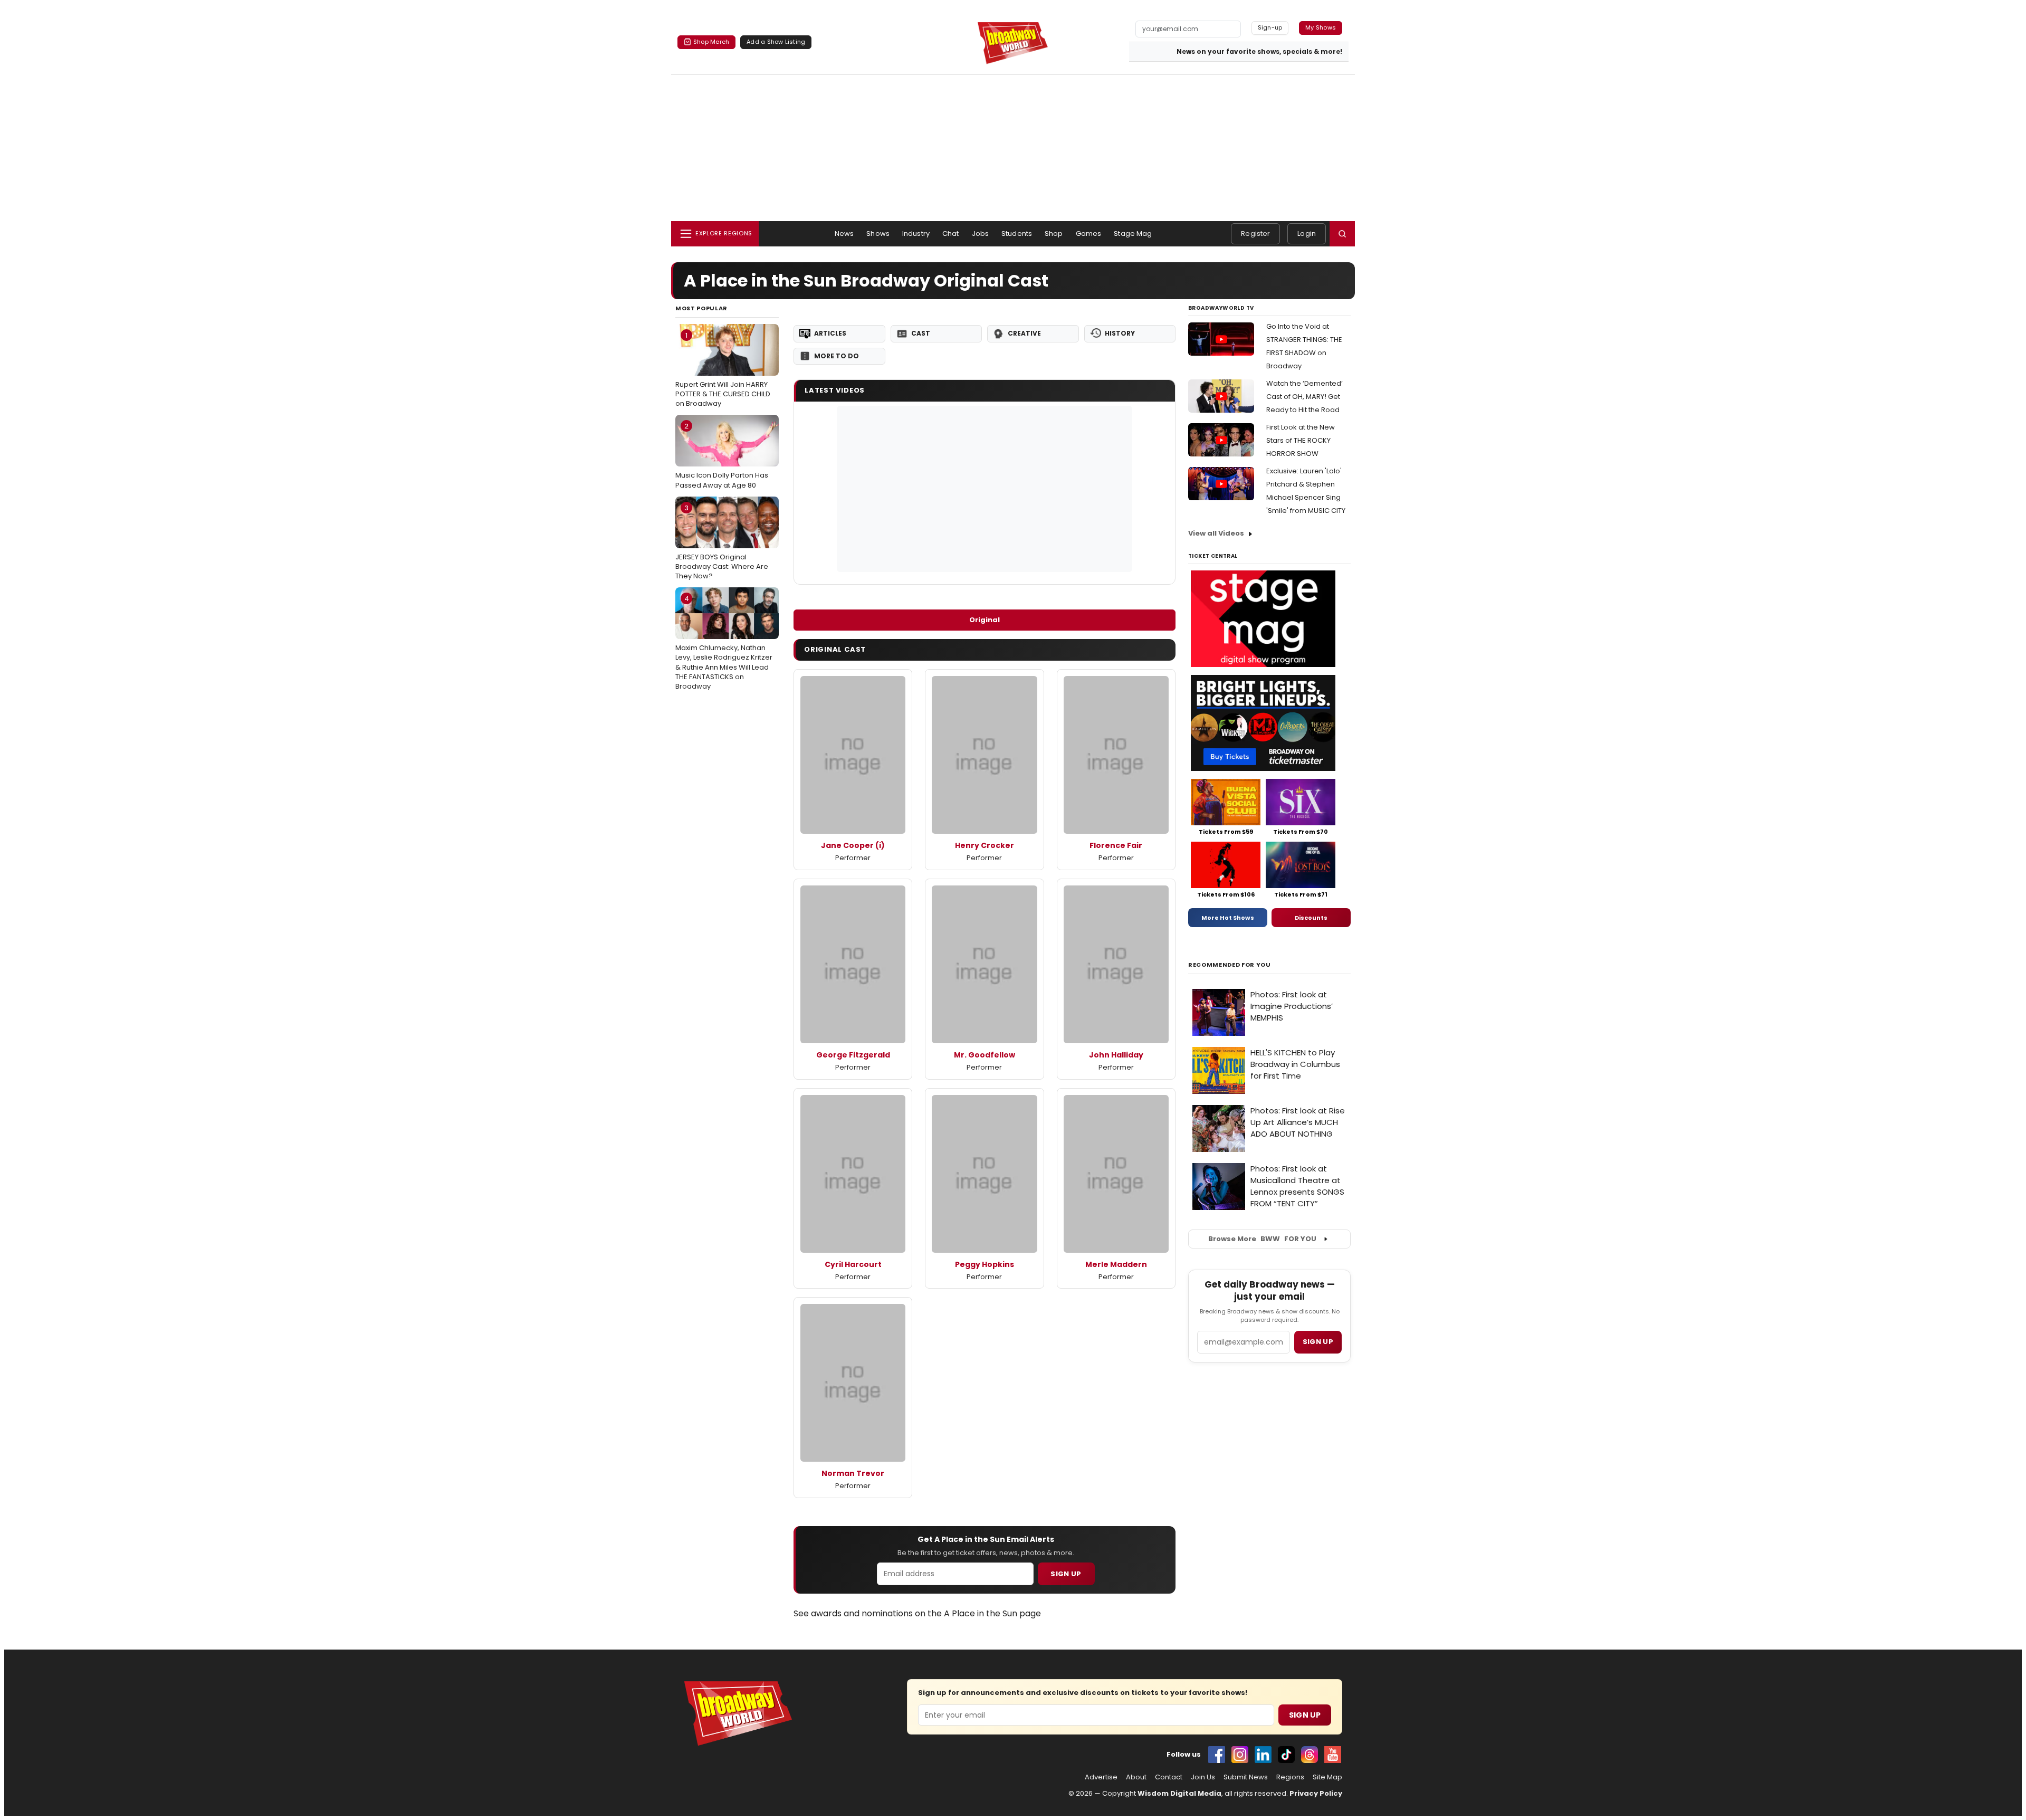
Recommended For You (1230, 965)
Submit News (1246, 1777)
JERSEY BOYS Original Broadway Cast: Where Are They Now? (722, 542)
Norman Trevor (853, 1473)
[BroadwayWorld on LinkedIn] (1263, 1755)
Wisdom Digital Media (1179, 1793)
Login (1307, 234)
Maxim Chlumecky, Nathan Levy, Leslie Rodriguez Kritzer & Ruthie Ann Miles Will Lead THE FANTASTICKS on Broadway (724, 642)
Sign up (1318, 1342)
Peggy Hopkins (985, 1264)
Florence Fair (1116, 845)
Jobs (981, 234)
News (844, 234)
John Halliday (1116, 1055)
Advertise (1101, 1777)
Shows (878, 234)
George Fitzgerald (853, 1055)
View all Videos (1216, 533)
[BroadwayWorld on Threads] (1310, 1755)
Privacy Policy (1316, 1793)
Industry (916, 234)
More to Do (837, 356)
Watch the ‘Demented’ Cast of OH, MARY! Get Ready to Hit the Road (1305, 397)
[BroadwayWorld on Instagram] (1240, 1755)
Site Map (1327, 1777)
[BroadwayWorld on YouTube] (1333, 1755)
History (1120, 333)
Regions (1290, 1777)
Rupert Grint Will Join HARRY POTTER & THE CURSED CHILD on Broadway (723, 369)
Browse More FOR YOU (1262, 1239)
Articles (830, 333)
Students (1017, 234)
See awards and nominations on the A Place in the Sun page (917, 1613)
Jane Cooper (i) (853, 845)
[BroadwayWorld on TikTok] (1286, 1755)
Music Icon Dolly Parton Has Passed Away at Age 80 (722, 455)
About (1136, 1777)
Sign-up (1270, 27)
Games (1089, 234)
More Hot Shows (1228, 918)
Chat (951, 234)
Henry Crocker (985, 845)
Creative (1024, 333)
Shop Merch (711, 42)
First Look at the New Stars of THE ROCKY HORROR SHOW (1301, 440)
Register (1255, 234)
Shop (1054, 234)
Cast (921, 333)
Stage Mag (1133, 234)
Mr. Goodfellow (985, 1055)
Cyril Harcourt (853, 1264)
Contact (1169, 1777)
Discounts (1311, 918)
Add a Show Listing (776, 42)
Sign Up (1066, 1574)
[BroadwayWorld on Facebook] (1217, 1755)
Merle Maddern (1116, 1264)
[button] (1342, 234)
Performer (853, 858)
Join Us (1203, 1777)
